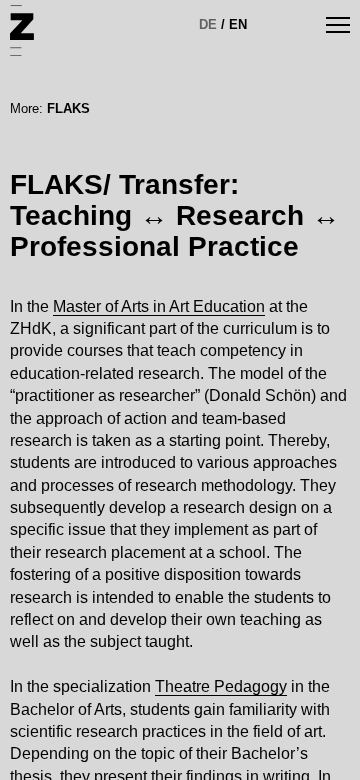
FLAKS (68, 108)
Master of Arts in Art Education (159, 306)
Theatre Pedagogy (221, 686)
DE (208, 24)
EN (238, 24)
